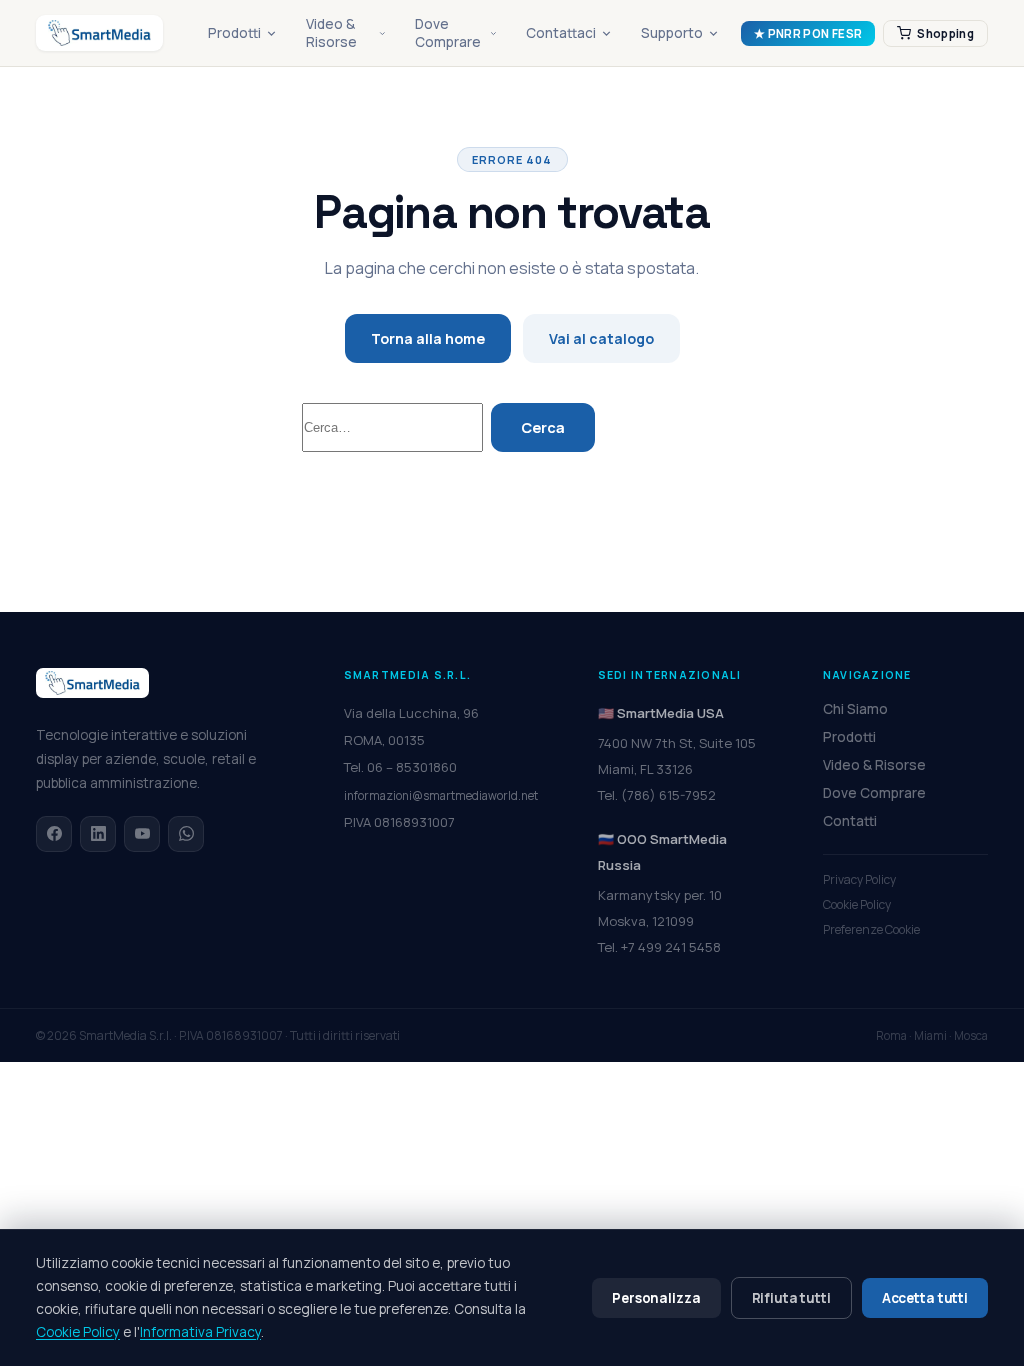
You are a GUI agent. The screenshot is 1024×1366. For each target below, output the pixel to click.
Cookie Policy (857, 904)
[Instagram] (142, 834)
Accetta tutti (925, 1298)
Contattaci (561, 33)
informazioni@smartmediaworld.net (441, 795)
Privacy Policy (859, 879)
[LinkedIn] (98, 834)
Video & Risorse (331, 33)
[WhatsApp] (186, 834)
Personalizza (656, 1298)
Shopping (945, 33)
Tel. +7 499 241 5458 (659, 947)
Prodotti (234, 33)
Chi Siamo (855, 709)
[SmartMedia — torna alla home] (99, 33)
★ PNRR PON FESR (808, 33)
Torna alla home (428, 338)
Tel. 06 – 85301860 (400, 767)
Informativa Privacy (200, 1332)
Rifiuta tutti (791, 1298)
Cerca (543, 427)
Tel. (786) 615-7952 (657, 795)
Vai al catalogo (601, 338)
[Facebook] (54, 834)
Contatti (850, 821)
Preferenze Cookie (871, 929)
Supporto (672, 33)
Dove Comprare (448, 33)
